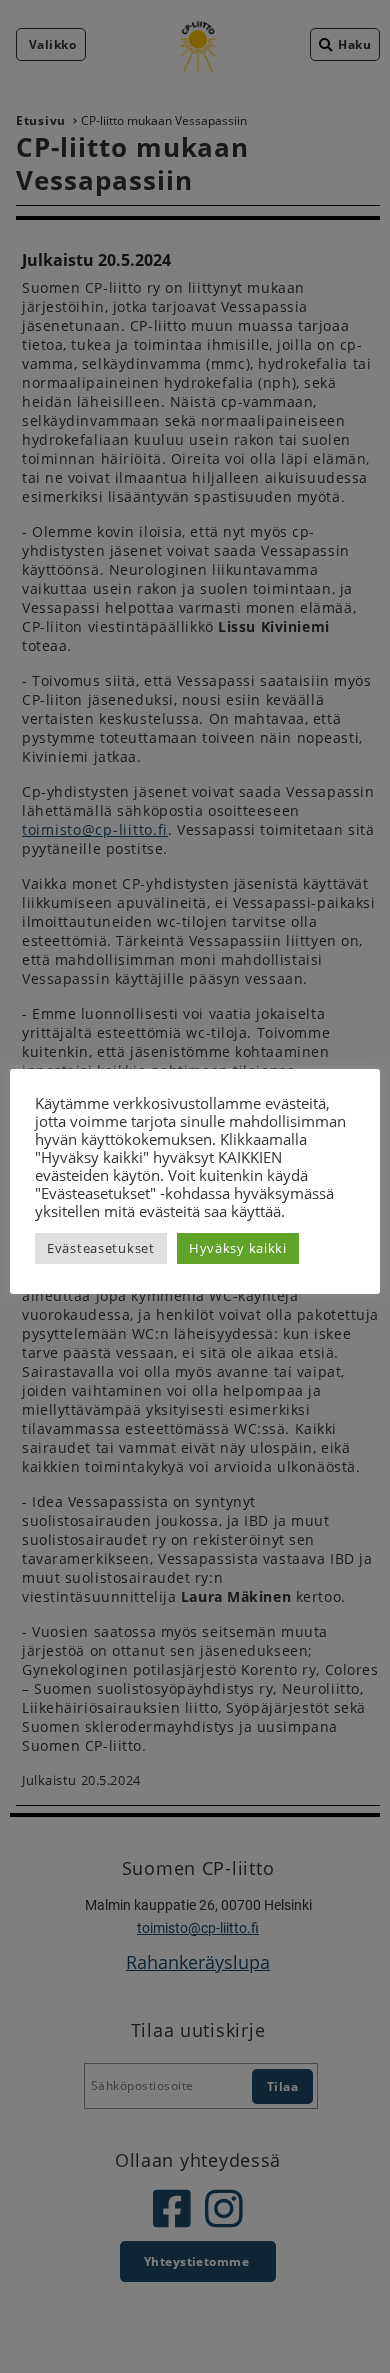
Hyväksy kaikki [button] (238, 1248)
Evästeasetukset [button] (101, 1248)
